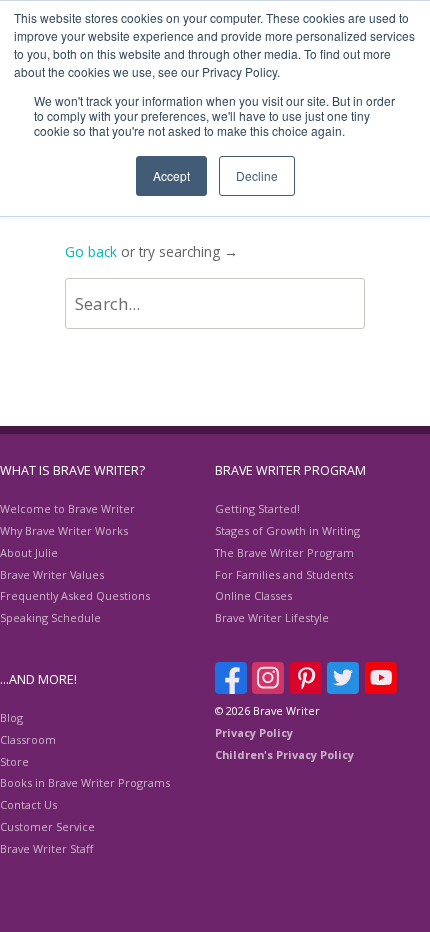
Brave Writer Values (52, 574)
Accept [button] (171, 175)
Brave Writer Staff (46, 848)
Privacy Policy (254, 732)
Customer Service (47, 826)
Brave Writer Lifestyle (272, 617)
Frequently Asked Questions (75, 595)
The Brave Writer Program (284, 552)
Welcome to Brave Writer (67, 508)
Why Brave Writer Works (64, 530)
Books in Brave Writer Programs (85, 782)
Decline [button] (257, 175)
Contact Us (28, 804)
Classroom (28, 739)
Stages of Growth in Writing (287, 530)
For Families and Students (284, 574)
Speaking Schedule (50, 617)
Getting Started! (257, 508)
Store (14, 761)
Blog (11, 717)
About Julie (29, 552)
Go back (91, 251)
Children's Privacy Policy (284, 754)
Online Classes (253, 595)
